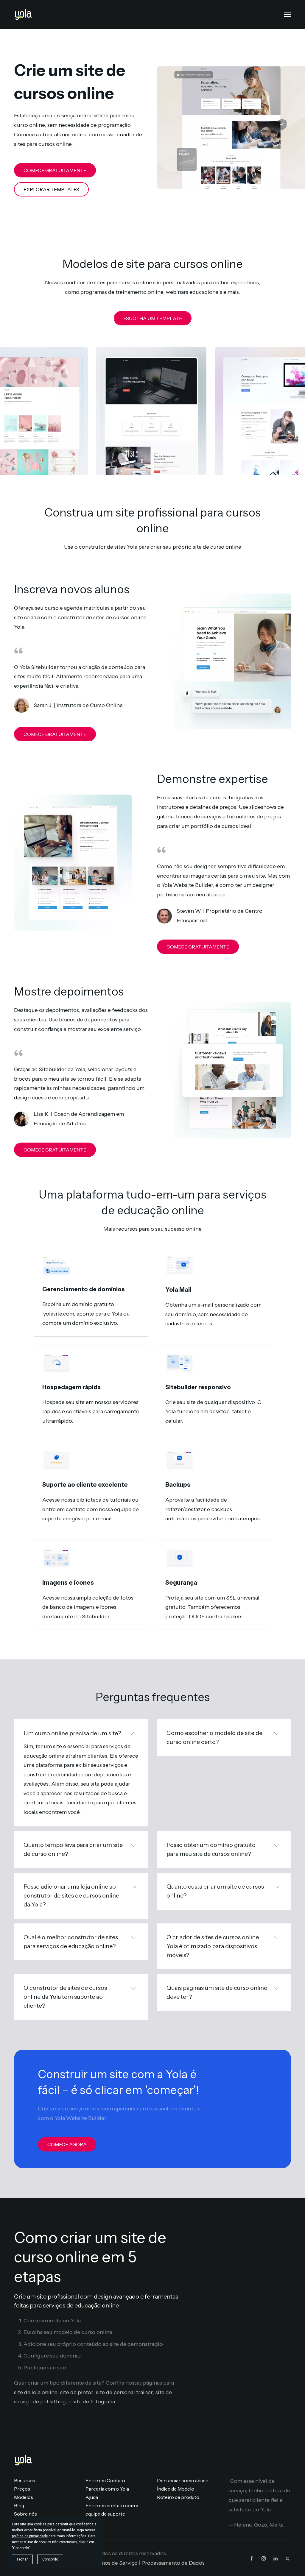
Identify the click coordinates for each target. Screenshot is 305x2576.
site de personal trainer (124, 2392)
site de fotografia (94, 2402)
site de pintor (77, 2392)
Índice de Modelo (176, 2489)
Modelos (24, 2497)
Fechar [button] (22, 2559)
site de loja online (36, 2392)
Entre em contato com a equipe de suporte (112, 2510)
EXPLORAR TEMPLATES (51, 189)
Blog (19, 2505)
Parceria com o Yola (107, 2489)
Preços (22, 2489)
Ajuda (92, 2497)
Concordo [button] (50, 2559)
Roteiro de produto (178, 2497)
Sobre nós (25, 2514)
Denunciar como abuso (183, 2480)
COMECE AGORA (67, 2144)
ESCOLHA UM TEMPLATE (153, 318)
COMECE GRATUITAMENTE (55, 170)
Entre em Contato (105, 2480)
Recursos (25, 2480)
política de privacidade (30, 2536)
